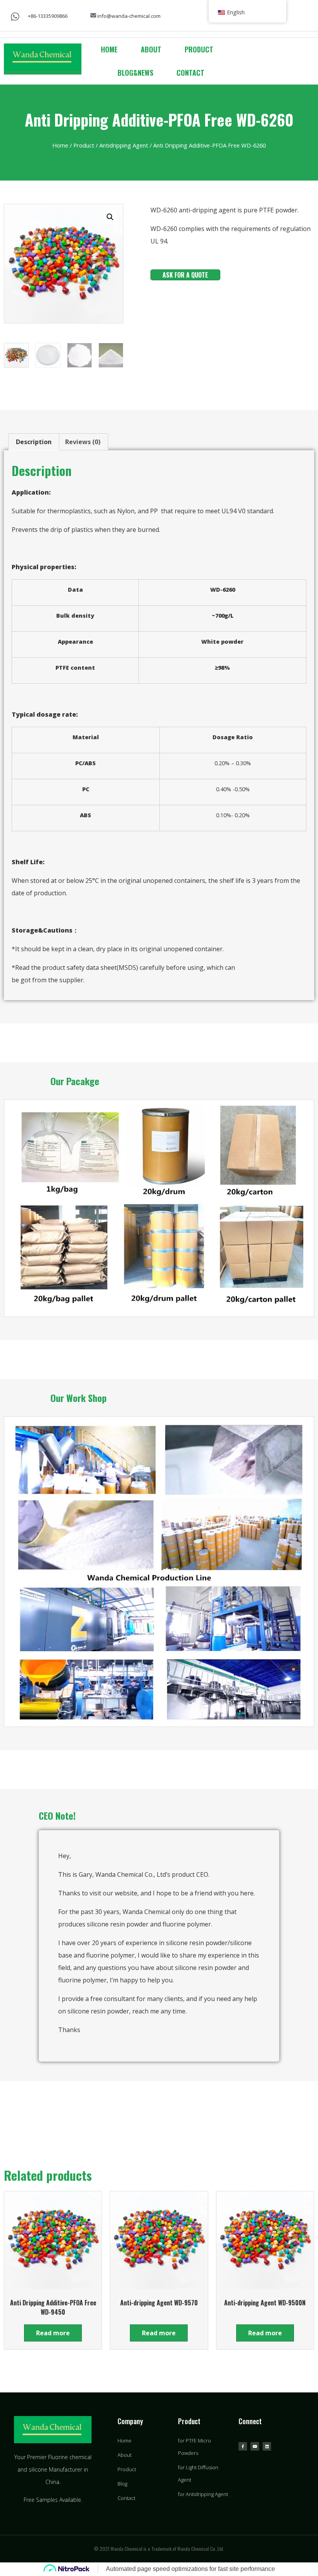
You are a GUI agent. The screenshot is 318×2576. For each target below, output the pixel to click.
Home (109, 49)
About (151, 49)
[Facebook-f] (243, 2446)
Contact (190, 73)
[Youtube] (255, 2446)
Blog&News (135, 73)
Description (34, 442)
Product (199, 49)
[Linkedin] (267, 2446)
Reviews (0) (83, 442)
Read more (53, 2333)
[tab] (34, 442)
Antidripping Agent (124, 145)
